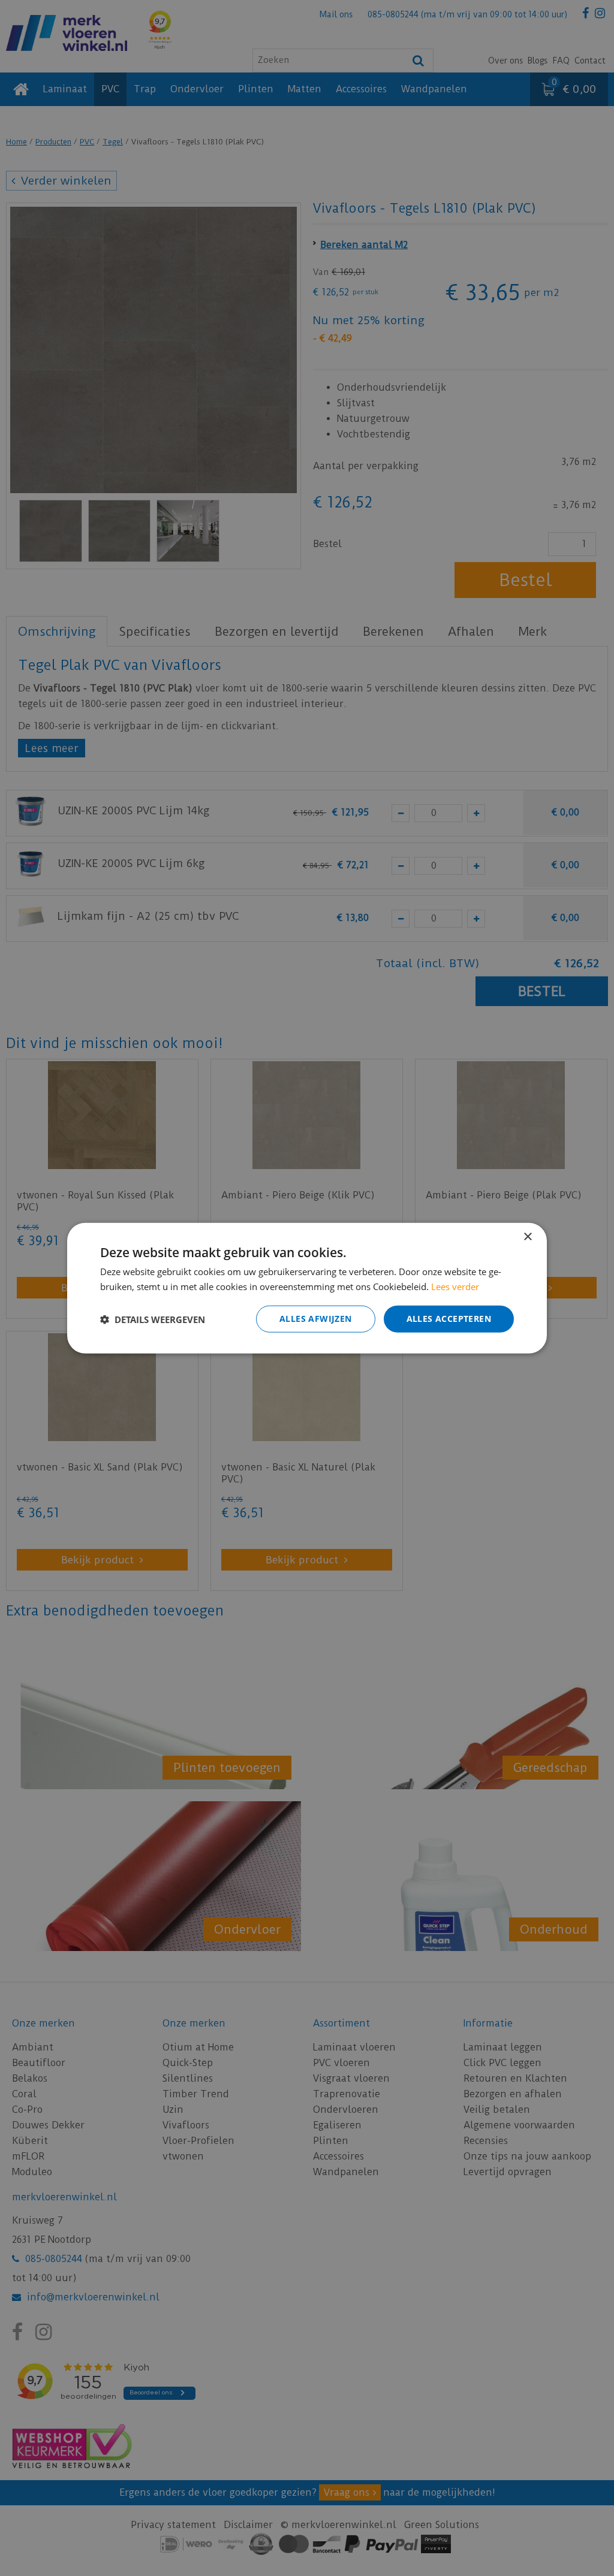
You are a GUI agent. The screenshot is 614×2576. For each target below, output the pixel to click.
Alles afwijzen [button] (316, 1319)
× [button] (527, 1236)
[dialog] (307, 1288)
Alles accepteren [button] (449, 1319)
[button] (153, 1319)
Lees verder (455, 1286)
